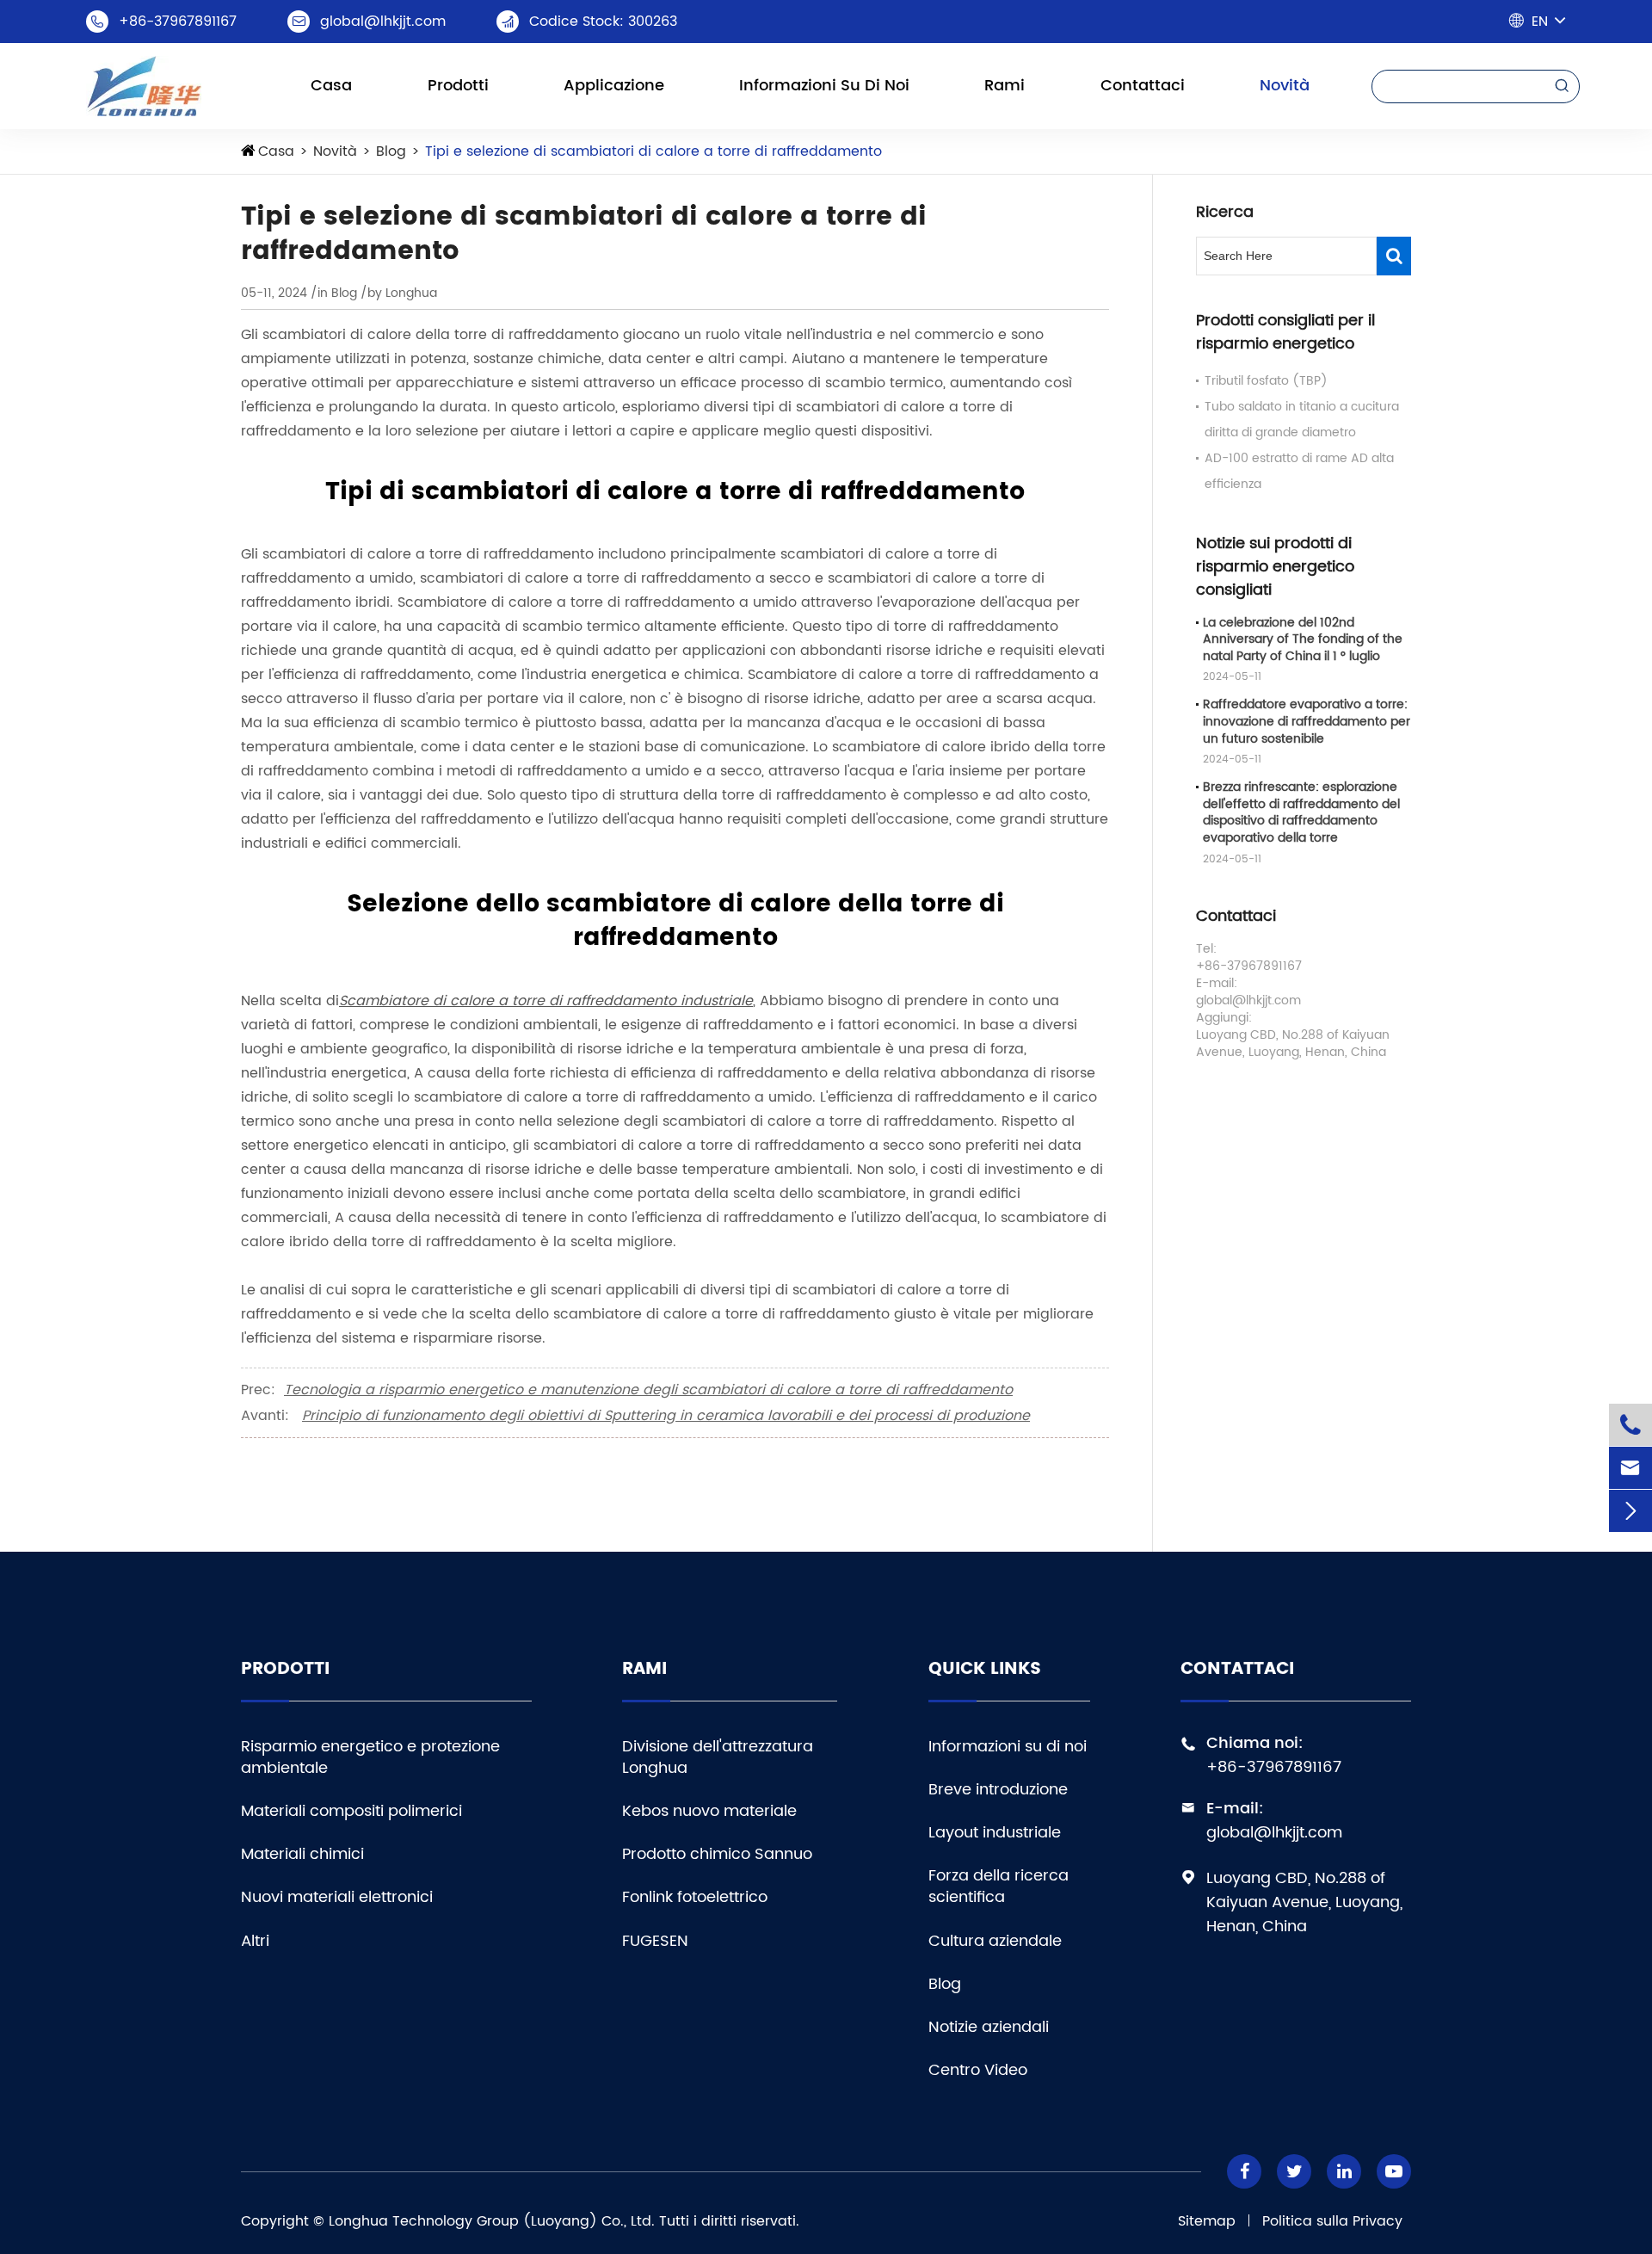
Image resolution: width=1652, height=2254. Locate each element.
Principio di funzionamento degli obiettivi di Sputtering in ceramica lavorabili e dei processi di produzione (666, 1416)
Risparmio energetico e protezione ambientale (370, 1757)
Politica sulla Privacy (1332, 2221)
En (1540, 22)
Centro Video (978, 2070)
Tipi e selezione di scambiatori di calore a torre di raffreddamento (653, 151)
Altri (255, 1941)
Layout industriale (995, 1833)
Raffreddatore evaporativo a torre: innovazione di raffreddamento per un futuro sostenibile (1307, 723)
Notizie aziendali (989, 2027)
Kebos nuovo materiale (709, 1811)
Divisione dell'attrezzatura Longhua (718, 1757)
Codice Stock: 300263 (603, 22)
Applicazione (614, 86)
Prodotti (458, 86)
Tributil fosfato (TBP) (1266, 381)
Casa (331, 86)
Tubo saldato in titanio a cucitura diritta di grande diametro (1302, 420)
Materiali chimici (302, 1854)
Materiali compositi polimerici (351, 1811)
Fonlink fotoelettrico (695, 1897)
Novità (1285, 86)
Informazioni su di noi (824, 86)
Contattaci (1143, 86)
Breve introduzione (998, 1790)
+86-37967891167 (178, 22)
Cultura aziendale (995, 1941)
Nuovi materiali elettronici (337, 1897)
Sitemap (1207, 2221)
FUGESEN (655, 1941)
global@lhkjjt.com (383, 22)
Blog (391, 151)
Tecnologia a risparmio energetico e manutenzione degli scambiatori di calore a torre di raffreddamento (648, 1390)
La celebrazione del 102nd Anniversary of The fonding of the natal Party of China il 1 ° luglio (1303, 640)
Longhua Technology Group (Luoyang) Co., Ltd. (492, 2221)
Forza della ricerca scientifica (999, 1887)
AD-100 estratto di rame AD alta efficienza (1299, 471)
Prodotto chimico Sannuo (717, 1854)
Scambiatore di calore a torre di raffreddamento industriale (546, 1001)
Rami (1005, 86)
